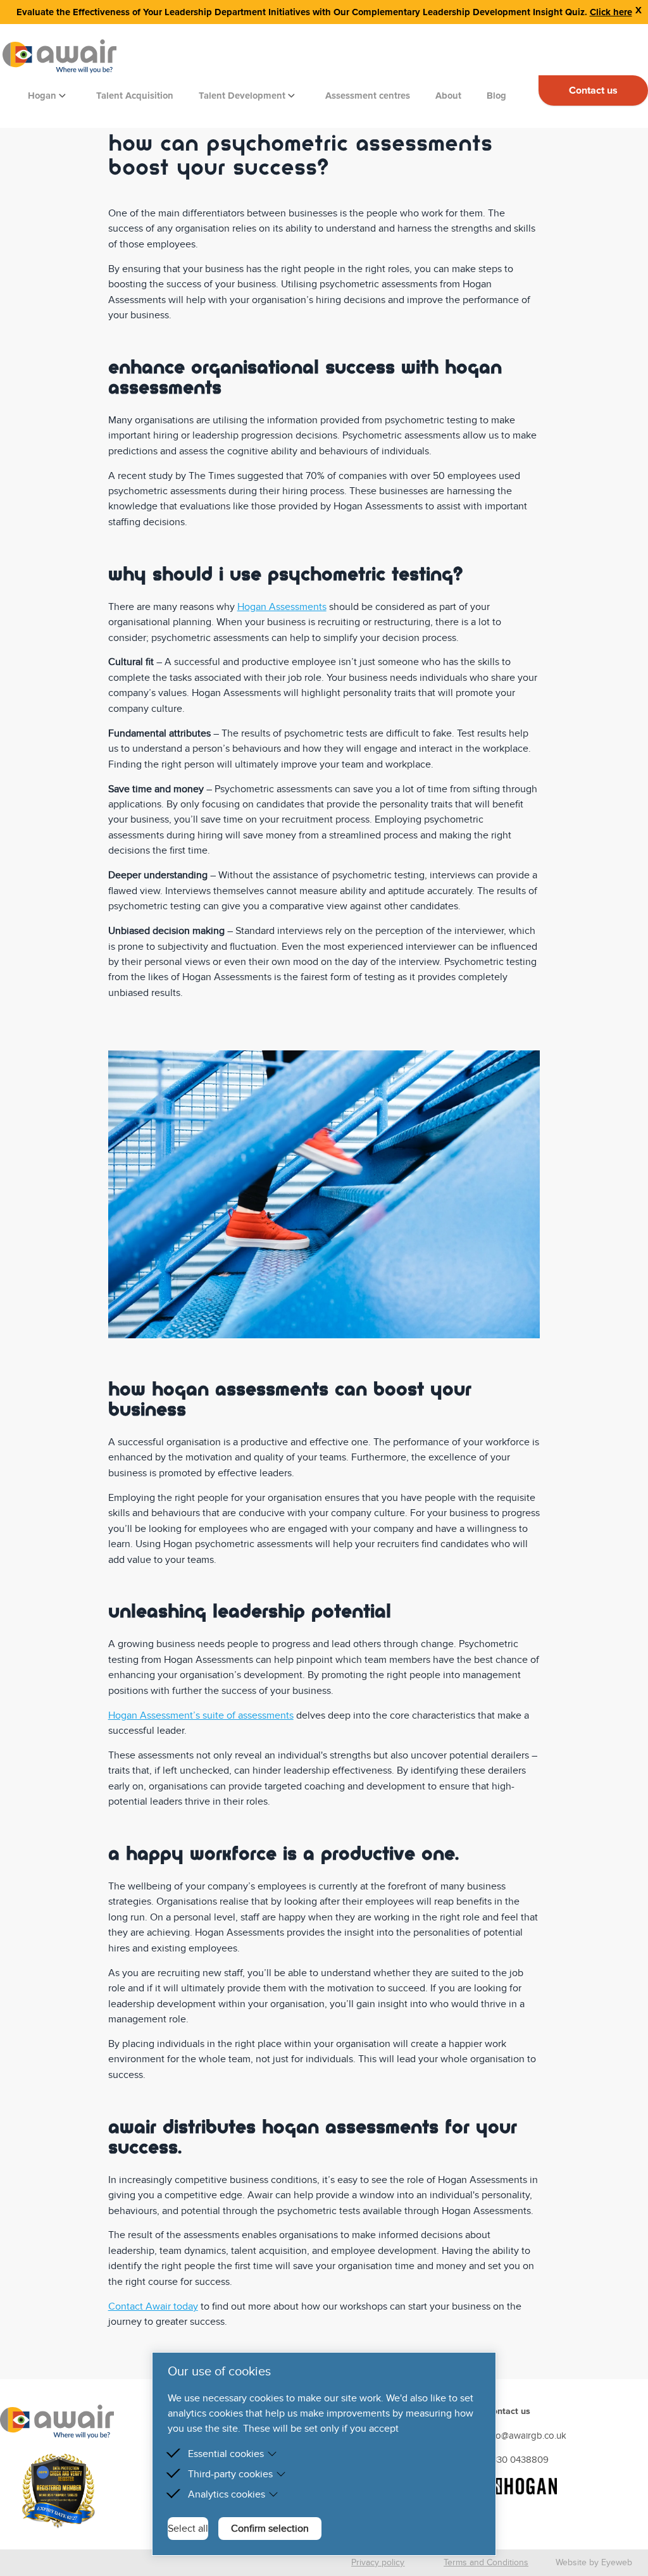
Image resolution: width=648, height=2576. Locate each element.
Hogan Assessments (282, 607)
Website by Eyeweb (594, 2562)
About (448, 96)
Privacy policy (378, 2562)
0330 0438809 (517, 2460)
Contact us (593, 90)
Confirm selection (270, 2529)
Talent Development (243, 96)
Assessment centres (368, 96)
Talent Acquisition (135, 96)
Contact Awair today (153, 2306)
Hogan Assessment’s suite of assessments (201, 1715)
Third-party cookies (230, 2474)
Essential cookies (226, 2454)
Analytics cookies (227, 2494)
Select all (188, 2529)
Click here (611, 12)
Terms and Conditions (486, 2562)
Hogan (43, 96)
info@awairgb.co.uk (526, 2436)
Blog (496, 96)
